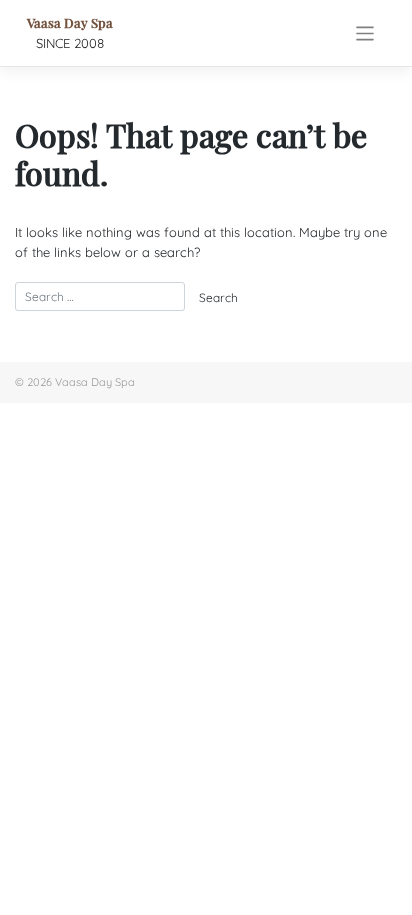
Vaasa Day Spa (70, 22)
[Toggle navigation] (365, 33)
